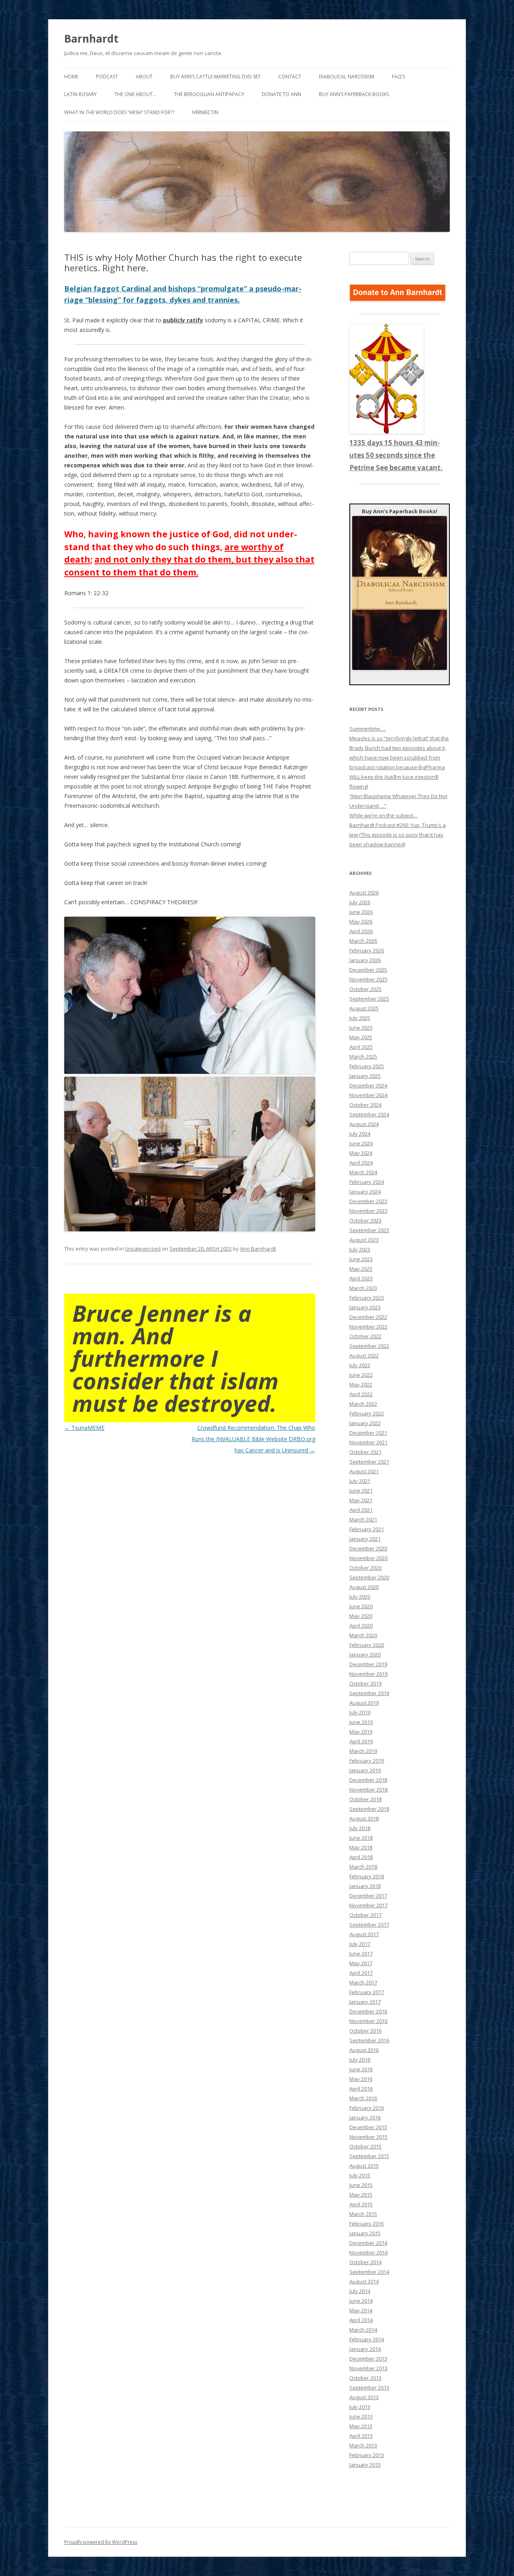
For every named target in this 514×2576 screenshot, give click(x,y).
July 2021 (360, 1481)
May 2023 (361, 1269)
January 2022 (365, 1423)
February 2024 (367, 1182)
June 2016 (361, 2069)
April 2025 (361, 1047)
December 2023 (368, 1201)
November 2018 (368, 1790)
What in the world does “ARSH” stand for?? (119, 112)
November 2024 (368, 1095)
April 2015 (361, 2204)
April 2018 (361, 1857)
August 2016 (364, 2050)
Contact (290, 77)
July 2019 (360, 1712)
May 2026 (361, 921)
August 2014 (364, 2281)
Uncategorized (143, 1249)
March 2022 (363, 1404)
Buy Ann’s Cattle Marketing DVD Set (215, 77)
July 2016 (360, 2060)
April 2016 (361, 2089)
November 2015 (368, 2137)
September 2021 (369, 1462)
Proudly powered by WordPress (101, 2542)
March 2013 (363, 2445)
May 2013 (361, 2426)
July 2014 (360, 2291)
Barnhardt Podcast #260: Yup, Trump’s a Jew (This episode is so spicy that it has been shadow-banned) (398, 835)
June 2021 (361, 1491)
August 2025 (364, 1008)
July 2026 (360, 902)
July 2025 (360, 1018)
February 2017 (367, 1992)
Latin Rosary (81, 94)
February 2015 (367, 2224)
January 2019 (365, 1770)
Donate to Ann (281, 94)
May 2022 (361, 1384)
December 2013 (368, 2359)
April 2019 (361, 1741)
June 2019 (361, 1722)
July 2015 (360, 2175)
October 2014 (365, 2262)
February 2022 (367, 1413)
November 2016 (368, 2021)
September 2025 (369, 999)
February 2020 (367, 1645)
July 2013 (360, 2407)
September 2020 (369, 1577)
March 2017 (363, 1982)
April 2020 (361, 1626)
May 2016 (361, 2079)
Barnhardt (91, 39)
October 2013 (365, 2378)
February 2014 (367, 2339)
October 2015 (365, 2146)
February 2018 (367, 1876)
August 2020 (364, 1587)
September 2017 (369, 1925)
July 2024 (360, 1134)
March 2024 (363, 1172)
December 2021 (368, 1433)
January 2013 (365, 2465)
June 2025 (361, 1028)
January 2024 (365, 1192)
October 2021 (365, 1452)
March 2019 (363, 1751)
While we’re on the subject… (383, 815)
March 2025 (363, 1057)
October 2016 (365, 2031)
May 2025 (361, 1037)
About (144, 77)
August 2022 (364, 1356)
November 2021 (368, 1442)
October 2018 (365, 1799)
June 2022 (361, 1375)
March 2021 (363, 1519)
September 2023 (369, 1230)
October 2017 (365, 1915)
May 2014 (361, 2310)
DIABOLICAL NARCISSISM (347, 77)
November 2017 (368, 1905)
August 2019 (364, 1703)
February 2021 (367, 1529)
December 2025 (368, 970)
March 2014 (363, 2330)
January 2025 (365, 1076)
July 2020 (360, 1597)
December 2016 (368, 2011)
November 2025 (368, 979)
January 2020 (365, 1655)
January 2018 (365, 1886)
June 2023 (361, 1259)
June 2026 (361, 912)
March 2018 (363, 1867)
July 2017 (360, 1944)
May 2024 (361, 1153)
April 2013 (361, 2436)
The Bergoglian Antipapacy (209, 94)
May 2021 (361, 1500)
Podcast (107, 77)
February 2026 (367, 950)
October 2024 (365, 1105)
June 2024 (361, 1143)
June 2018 (361, 1838)
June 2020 (361, 1606)
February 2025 (367, 1066)
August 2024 (364, 1124)
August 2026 (364, 893)
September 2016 (369, 2040)
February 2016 (367, 2108)
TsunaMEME (84, 1428)
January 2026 (365, 960)
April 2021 (361, 1510)
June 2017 (361, 1954)
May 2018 (361, 1847)
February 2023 (367, 1298)
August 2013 (364, 2397)
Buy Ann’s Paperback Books (354, 94)
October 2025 (365, 989)
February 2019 (367, 1761)
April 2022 (361, 1394)
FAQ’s (398, 77)
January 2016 (365, 2117)
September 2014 (369, 2272)
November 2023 (368, 1211)
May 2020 (361, 1616)
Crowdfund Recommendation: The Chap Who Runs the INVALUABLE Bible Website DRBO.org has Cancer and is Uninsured (253, 1439)
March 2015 (363, 2214)
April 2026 (361, 931)
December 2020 (368, 1548)
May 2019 (361, 1732)
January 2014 (365, 2349)
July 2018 (360, 1828)
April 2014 (361, 2320)
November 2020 (368, 1558)
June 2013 (361, 2416)
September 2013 (369, 2388)
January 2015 (365, 2233)
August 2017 (364, 1934)
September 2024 (369, 1114)
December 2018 (368, 1780)
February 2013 (367, 2455)
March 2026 (363, 941)
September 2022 (369, 1346)
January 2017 (365, 2002)
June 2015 (361, 2185)
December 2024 (368, 1085)
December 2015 (368, 2127)
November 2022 (368, 1327)
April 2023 (361, 1278)
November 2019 (368, 1674)
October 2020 (365, 1568)
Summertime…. (368, 729)
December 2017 (368, 1896)
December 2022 (368, 1317)
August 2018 (364, 1818)
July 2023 (360, 1249)
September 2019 (369, 1693)
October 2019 (365, 1683)
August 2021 (364, 1471)
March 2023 (363, 1288)
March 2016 (363, 2098)
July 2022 (360, 1365)
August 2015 (364, 2166)
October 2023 (365, 1220)
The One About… (135, 94)
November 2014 (368, 2252)
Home (71, 77)
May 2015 (361, 2195)
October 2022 (365, 1336)
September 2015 (369, 2156)
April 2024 (361, 1163)
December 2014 (368, 2243)
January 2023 (365, 1307)
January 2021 (365, 1539)
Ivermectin (205, 112)
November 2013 (368, 2368)
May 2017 (361, 1963)
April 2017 (361, 1973)
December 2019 (368, 1664)
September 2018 (369, 1809)
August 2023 (364, 1240)
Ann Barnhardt (258, 1249)
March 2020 (363, 1635)
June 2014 (361, 2301)
